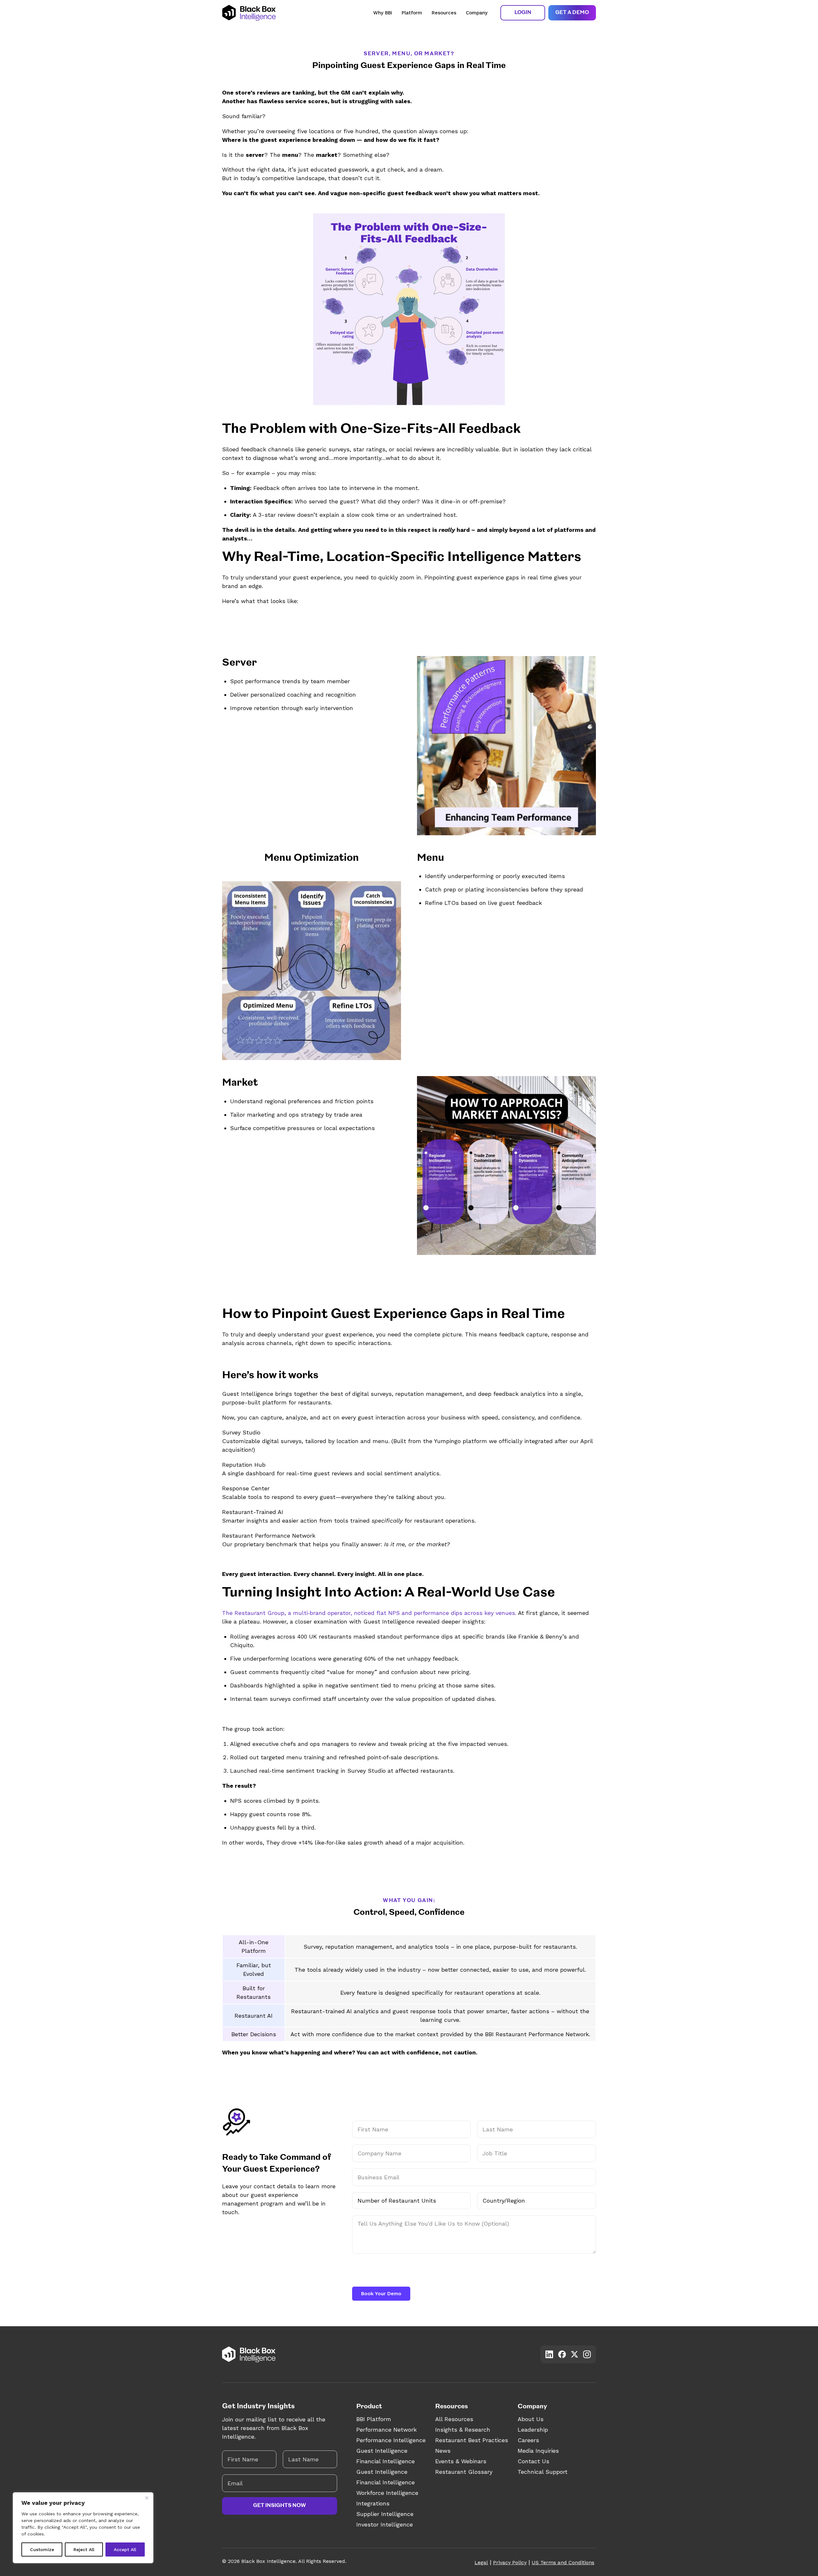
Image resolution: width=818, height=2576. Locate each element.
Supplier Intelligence (385, 2514)
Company (477, 13)
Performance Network (386, 2430)
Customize (42, 2549)
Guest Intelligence (382, 2451)
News (443, 2451)
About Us (531, 2419)
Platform (412, 13)
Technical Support (543, 2472)
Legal (481, 2562)
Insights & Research (463, 2430)
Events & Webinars (461, 2461)
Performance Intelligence (391, 2440)
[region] (83, 2528)
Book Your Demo (381, 2294)
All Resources (454, 2419)
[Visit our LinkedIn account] (549, 2354)
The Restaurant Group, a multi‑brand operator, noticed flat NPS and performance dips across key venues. (369, 1613)
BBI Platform (374, 2419)
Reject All (84, 2549)
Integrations (373, 2503)
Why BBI (383, 13)
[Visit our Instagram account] (587, 2354)
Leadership (533, 2430)
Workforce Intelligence (387, 2493)
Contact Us (533, 2461)
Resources (444, 13)
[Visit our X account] (575, 2354)
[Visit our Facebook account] (562, 2354)
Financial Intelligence (386, 2461)
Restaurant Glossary (464, 2472)
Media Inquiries (538, 2451)
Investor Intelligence (385, 2524)
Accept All (125, 2549)
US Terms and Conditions (563, 2562)
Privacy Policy (510, 2562)
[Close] (147, 2498)
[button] (523, 13)
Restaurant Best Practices (472, 2440)
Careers (528, 2440)
